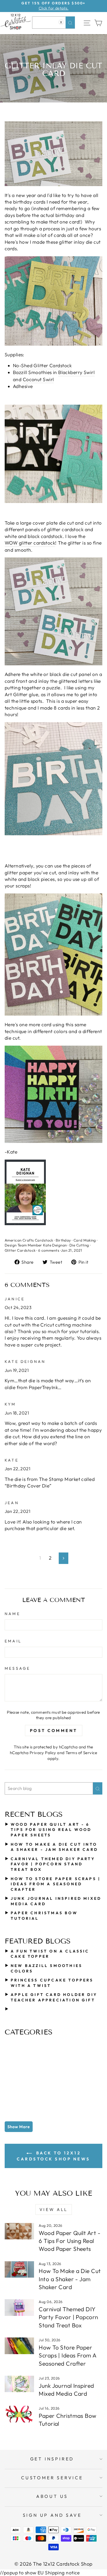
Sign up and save (52, 2515)
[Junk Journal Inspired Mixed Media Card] (19, 2384)
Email (13, 1641)
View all (54, 2209)
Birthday (63, 1240)
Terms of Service (81, 1753)
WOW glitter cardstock (30, 543)
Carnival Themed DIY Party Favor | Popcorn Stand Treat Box (53, 1864)
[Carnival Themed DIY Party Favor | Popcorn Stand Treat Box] (19, 2307)
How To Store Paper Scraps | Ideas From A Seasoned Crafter (56, 1884)
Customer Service (52, 2478)
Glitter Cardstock (20, 1250)
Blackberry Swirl (76, 372)
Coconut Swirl (38, 380)
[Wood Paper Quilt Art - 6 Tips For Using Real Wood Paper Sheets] (19, 2231)
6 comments (49, 1250)
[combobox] (54, 23)
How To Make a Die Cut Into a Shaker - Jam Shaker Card (54, 1847)
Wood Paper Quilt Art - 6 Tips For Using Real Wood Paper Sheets (51, 1830)
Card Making (85, 1240)
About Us (52, 2496)
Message (17, 1668)
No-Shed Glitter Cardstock (42, 366)
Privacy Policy (43, 1753)
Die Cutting (79, 1245)
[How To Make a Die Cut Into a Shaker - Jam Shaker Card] (19, 2269)
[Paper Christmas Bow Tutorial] (19, 2414)
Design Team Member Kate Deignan (36, 1245)
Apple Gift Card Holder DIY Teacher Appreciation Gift (54, 1997)
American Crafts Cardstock (29, 1240)
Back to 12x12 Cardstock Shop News (54, 2156)
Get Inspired (52, 2459)
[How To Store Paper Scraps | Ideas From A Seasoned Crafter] (19, 2346)
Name (12, 1614)
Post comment (54, 1730)
